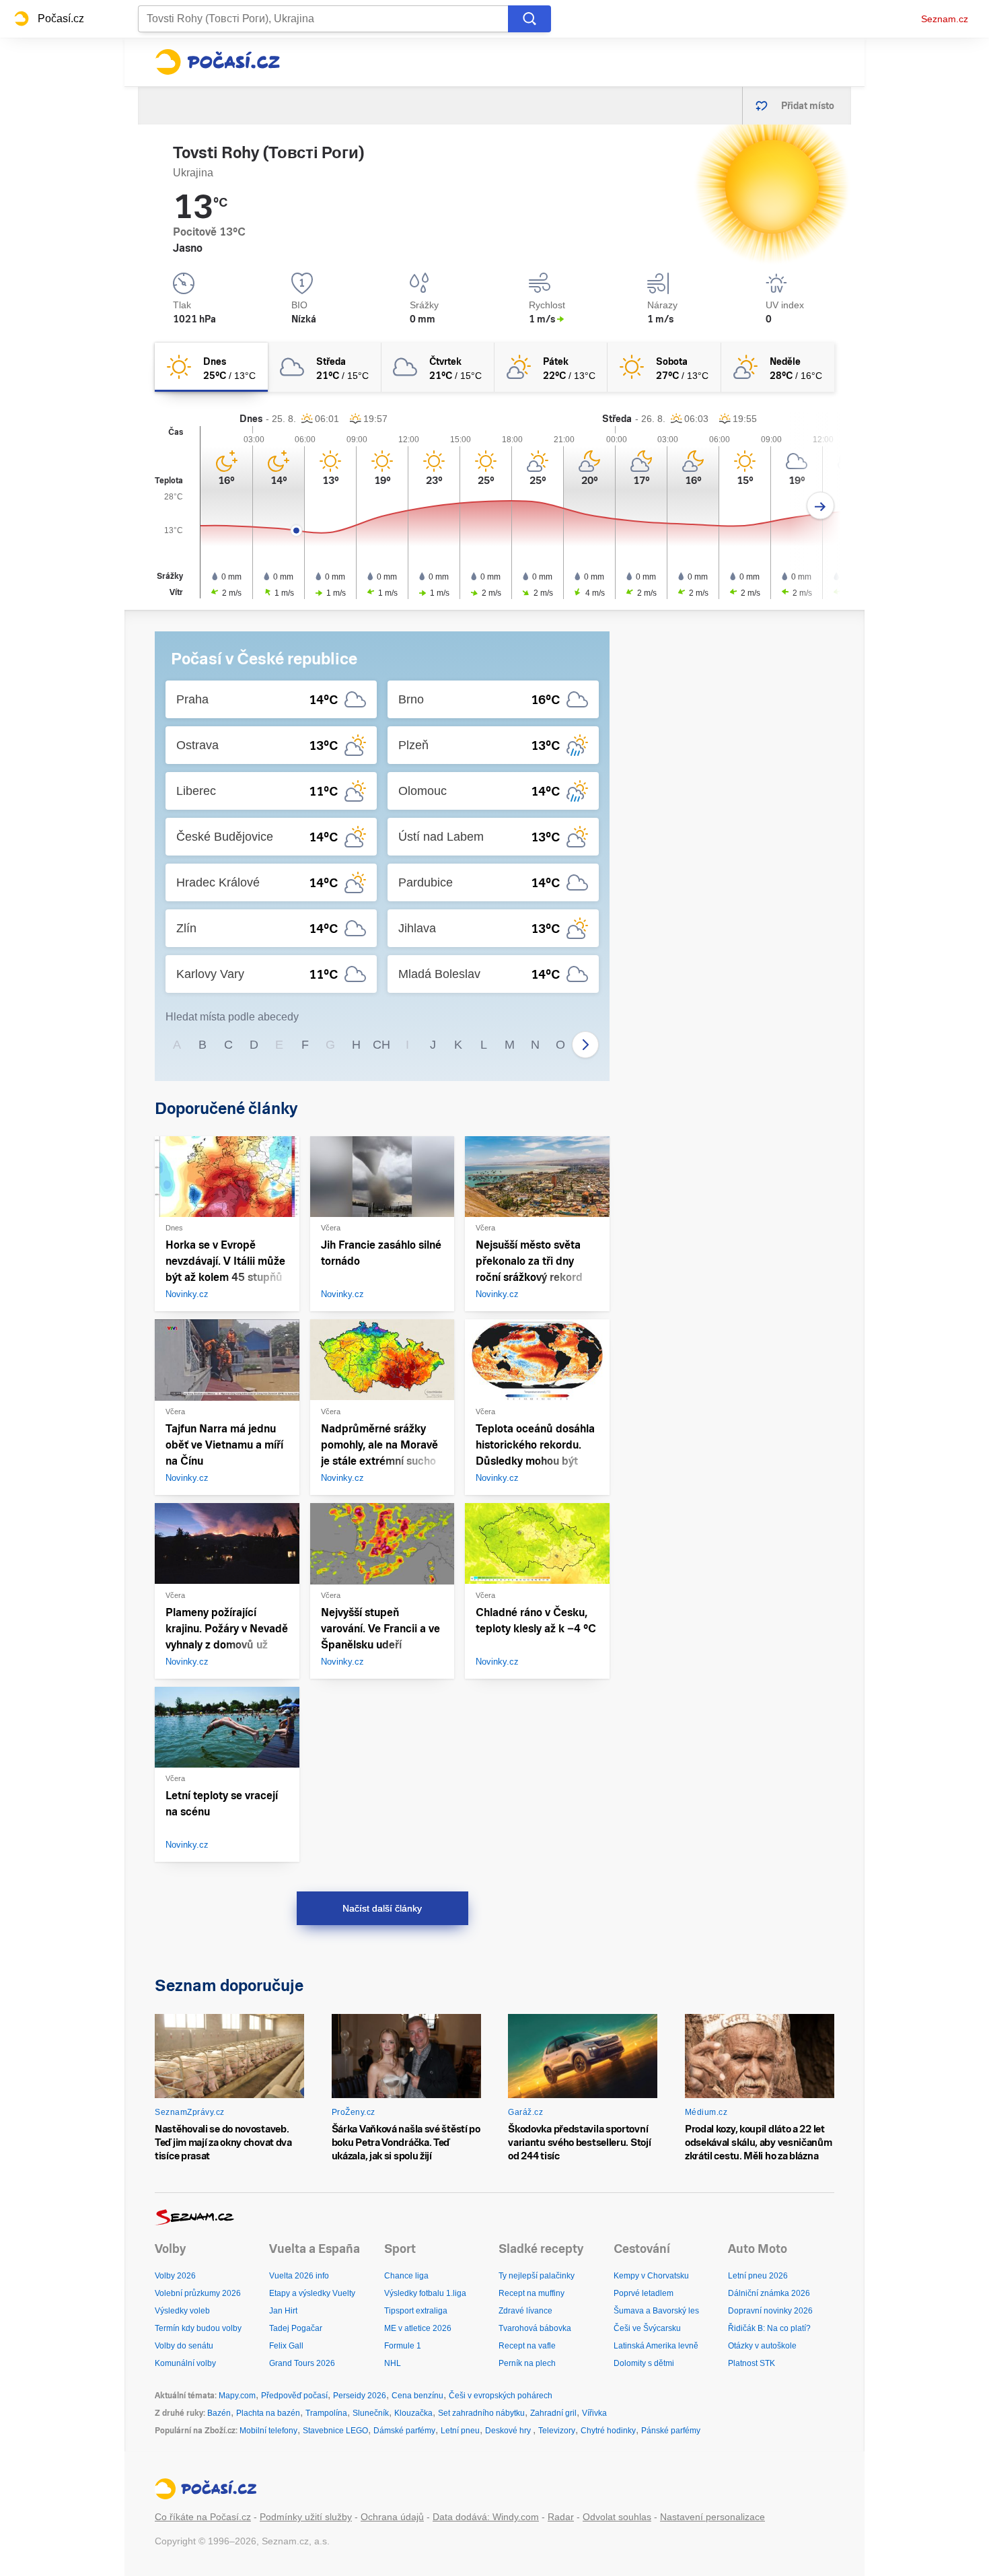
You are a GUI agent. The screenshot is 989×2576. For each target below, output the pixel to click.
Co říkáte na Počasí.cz (203, 2517)
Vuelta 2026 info (299, 2276)
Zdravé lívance (525, 2311)
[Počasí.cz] (217, 62)
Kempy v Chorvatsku (651, 2276)
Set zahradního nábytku (481, 2413)
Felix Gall (286, 2346)
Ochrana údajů (392, 2517)
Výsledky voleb (182, 2311)
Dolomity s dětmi (644, 2363)
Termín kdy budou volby (198, 2328)
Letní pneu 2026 (758, 2276)
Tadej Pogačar (296, 2328)
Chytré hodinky (608, 2431)
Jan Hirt (283, 2311)
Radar (561, 2517)
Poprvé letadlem (644, 2293)
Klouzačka (413, 2413)
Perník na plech (527, 2363)
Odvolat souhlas (617, 2517)
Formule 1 (403, 2346)
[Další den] (820, 506)
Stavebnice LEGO (335, 2431)
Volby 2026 (175, 2276)
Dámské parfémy (404, 2431)
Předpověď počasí (294, 2396)
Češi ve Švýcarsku (647, 2328)
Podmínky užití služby (306, 2517)
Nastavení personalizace (712, 2517)
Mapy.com (237, 2396)
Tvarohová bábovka (535, 2328)
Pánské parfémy (671, 2431)
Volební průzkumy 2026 (198, 2293)
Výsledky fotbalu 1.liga (425, 2293)
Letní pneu (460, 2431)
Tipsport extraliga (416, 2311)
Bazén (219, 2413)
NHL (393, 2363)
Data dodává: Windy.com (486, 2517)
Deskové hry (509, 2431)
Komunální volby (185, 2363)
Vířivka (594, 2413)
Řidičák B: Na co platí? (769, 2328)
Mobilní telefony (268, 2431)
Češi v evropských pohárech (501, 2396)
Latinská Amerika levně (656, 2346)
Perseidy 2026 (360, 2396)
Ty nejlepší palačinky (537, 2276)
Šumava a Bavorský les (656, 2311)
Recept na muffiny (532, 2293)
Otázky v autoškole (762, 2346)
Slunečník (371, 2413)
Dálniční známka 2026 (769, 2293)
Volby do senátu (184, 2346)
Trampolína (326, 2413)
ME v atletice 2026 (418, 2328)
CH (381, 1045)
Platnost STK (752, 2363)
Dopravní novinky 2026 (770, 2311)
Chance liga (406, 2276)
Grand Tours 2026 (302, 2363)
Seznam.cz (945, 19)
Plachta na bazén (268, 2413)
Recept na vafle (527, 2346)
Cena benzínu (417, 2396)
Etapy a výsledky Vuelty (312, 2293)
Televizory (557, 2431)
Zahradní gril (553, 2413)
